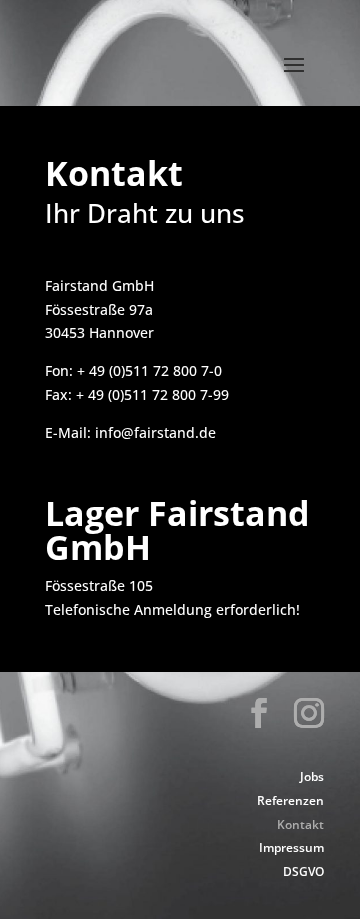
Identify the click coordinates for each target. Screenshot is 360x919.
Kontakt (300, 824)
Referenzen (290, 800)
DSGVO (303, 871)
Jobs (312, 776)
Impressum (291, 847)
